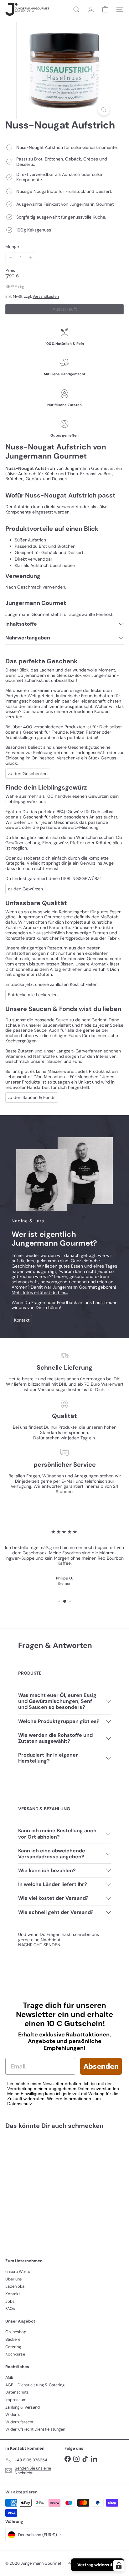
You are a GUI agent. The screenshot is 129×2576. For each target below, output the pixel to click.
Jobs (10, 2301)
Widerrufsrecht (19, 2422)
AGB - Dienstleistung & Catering (35, 2385)
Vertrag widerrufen (98, 2565)
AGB (9, 2377)
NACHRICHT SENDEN (39, 1945)
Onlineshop (16, 2332)
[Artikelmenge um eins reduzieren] (10, 258)
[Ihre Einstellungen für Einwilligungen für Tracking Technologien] (119, 2566)
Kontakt (13, 2294)
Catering (13, 2347)
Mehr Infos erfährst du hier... (40, 1292)
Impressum (16, 2400)
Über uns (14, 2279)
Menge (12, 247)
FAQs (10, 2309)
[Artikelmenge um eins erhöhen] (31, 258)
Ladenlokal (15, 2286)
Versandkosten (46, 296)
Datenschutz (17, 2392)
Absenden (101, 2066)
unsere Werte (18, 2272)
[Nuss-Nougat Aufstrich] (44, 2185)
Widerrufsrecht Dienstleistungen (35, 2429)
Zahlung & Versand (23, 2407)
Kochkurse (15, 2354)
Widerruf (13, 2414)
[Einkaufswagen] (105, 9)
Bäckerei (13, 2339)
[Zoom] (104, 110)
